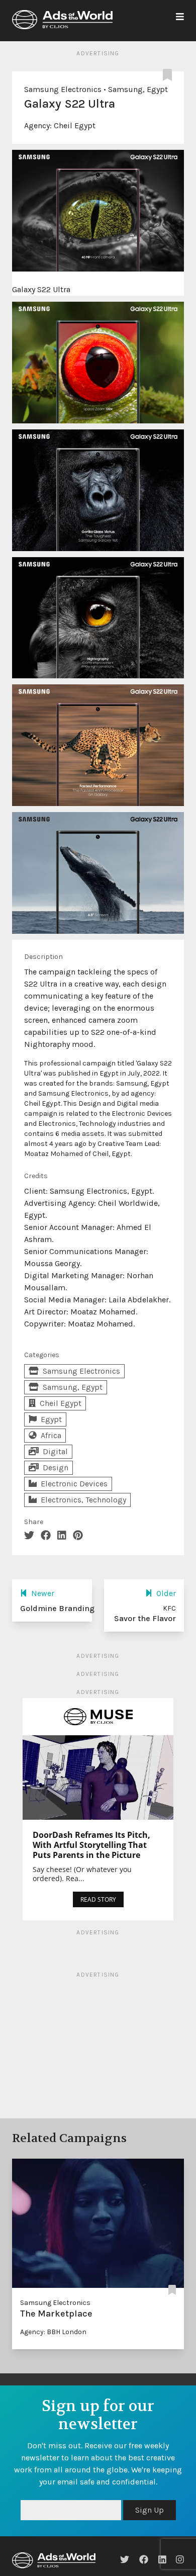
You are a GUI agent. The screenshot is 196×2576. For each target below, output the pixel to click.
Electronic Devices (74, 1484)
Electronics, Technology (83, 1500)
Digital (55, 1451)
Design (56, 1468)
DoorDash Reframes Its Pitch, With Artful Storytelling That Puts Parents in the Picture (91, 1845)
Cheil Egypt (75, 125)
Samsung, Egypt (138, 89)
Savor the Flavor (145, 1618)
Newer (43, 1593)
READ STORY (98, 1899)
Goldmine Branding (57, 1608)
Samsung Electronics (63, 89)
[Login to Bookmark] (169, 75)
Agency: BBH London (53, 2332)
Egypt (51, 1419)
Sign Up (150, 2510)
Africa (51, 1435)
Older (166, 1593)
